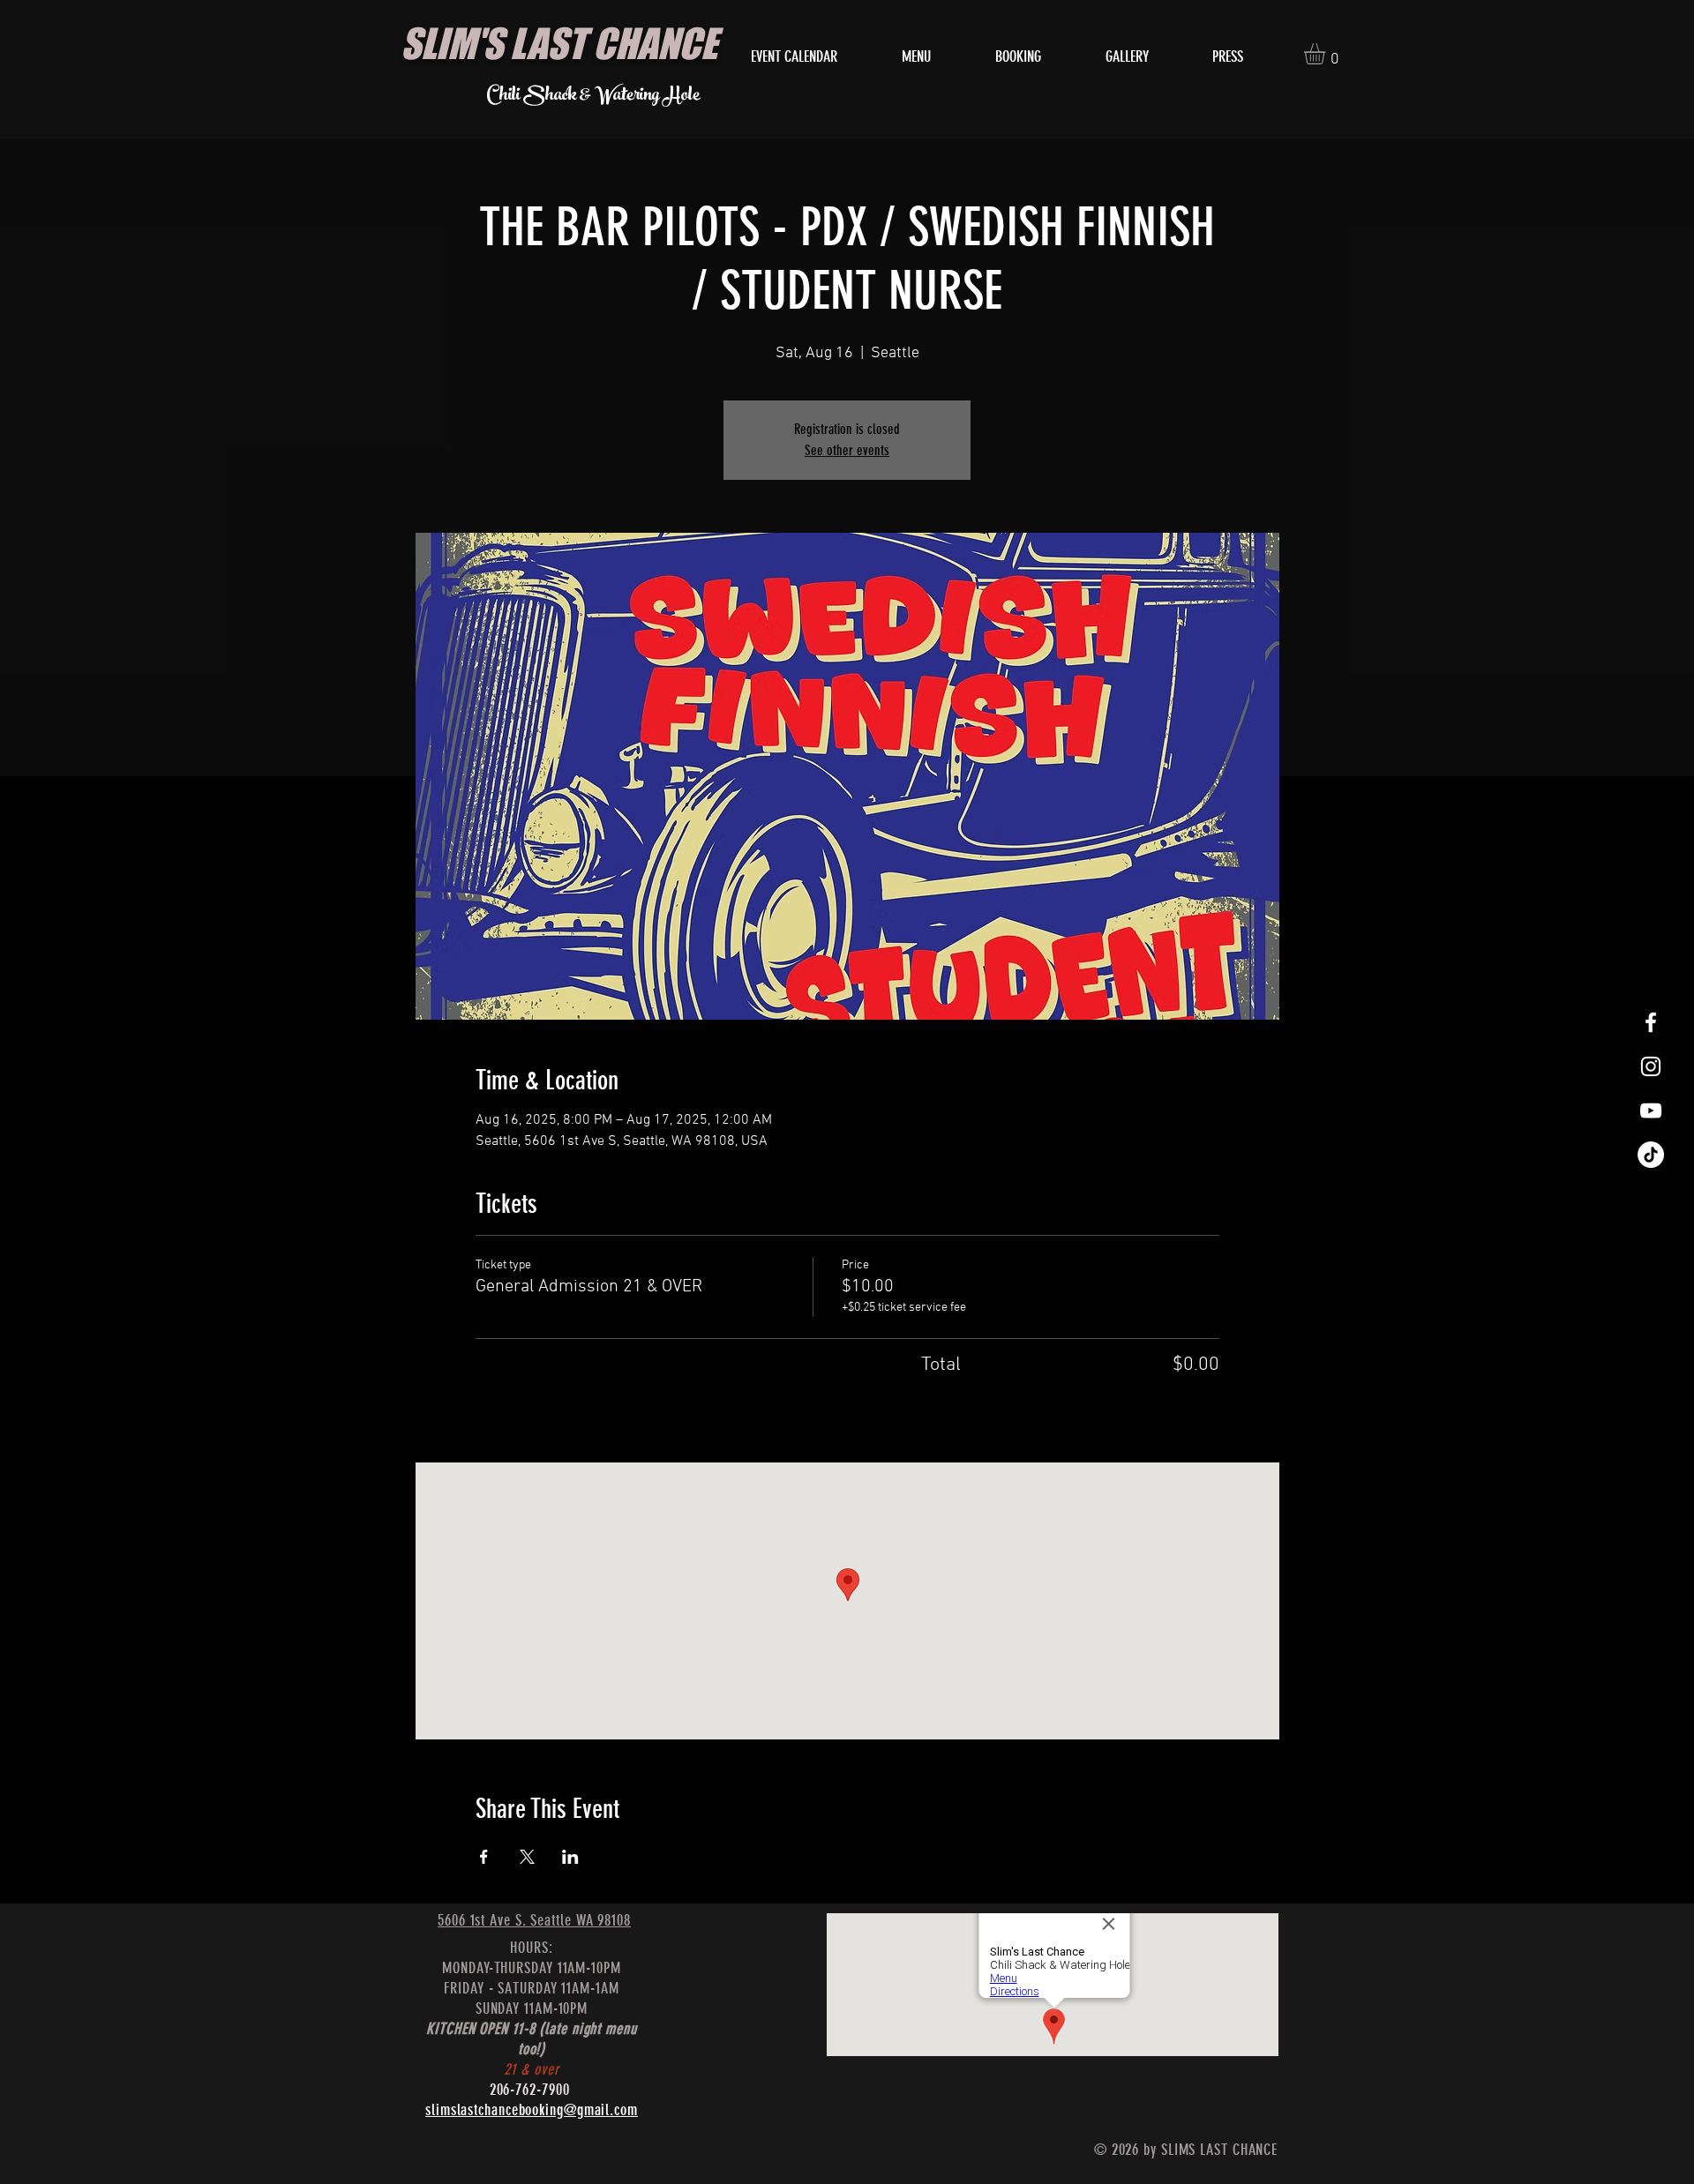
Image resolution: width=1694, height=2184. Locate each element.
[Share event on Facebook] (484, 1857)
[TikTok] (1651, 1155)
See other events (847, 450)
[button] (1327, 54)
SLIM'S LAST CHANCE (559, 43)
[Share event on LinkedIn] (570, 1857)
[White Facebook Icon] (1651, 1022)
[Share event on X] (527, 1857)
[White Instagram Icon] (1651, 1066)
